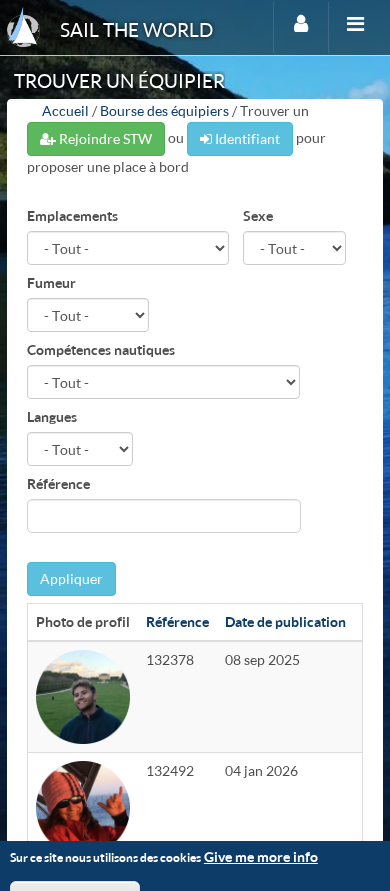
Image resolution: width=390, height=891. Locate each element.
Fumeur (51, 282)
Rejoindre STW (104, 138)
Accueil (65, 110)
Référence (58, 483)
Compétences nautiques (101, 349)
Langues (52, 416)
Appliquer (71, 578)
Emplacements (72, 215)
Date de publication (285, 621)
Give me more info (261, 856)
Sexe (258, 215)
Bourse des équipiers (164, 110)
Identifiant (246, 138)
